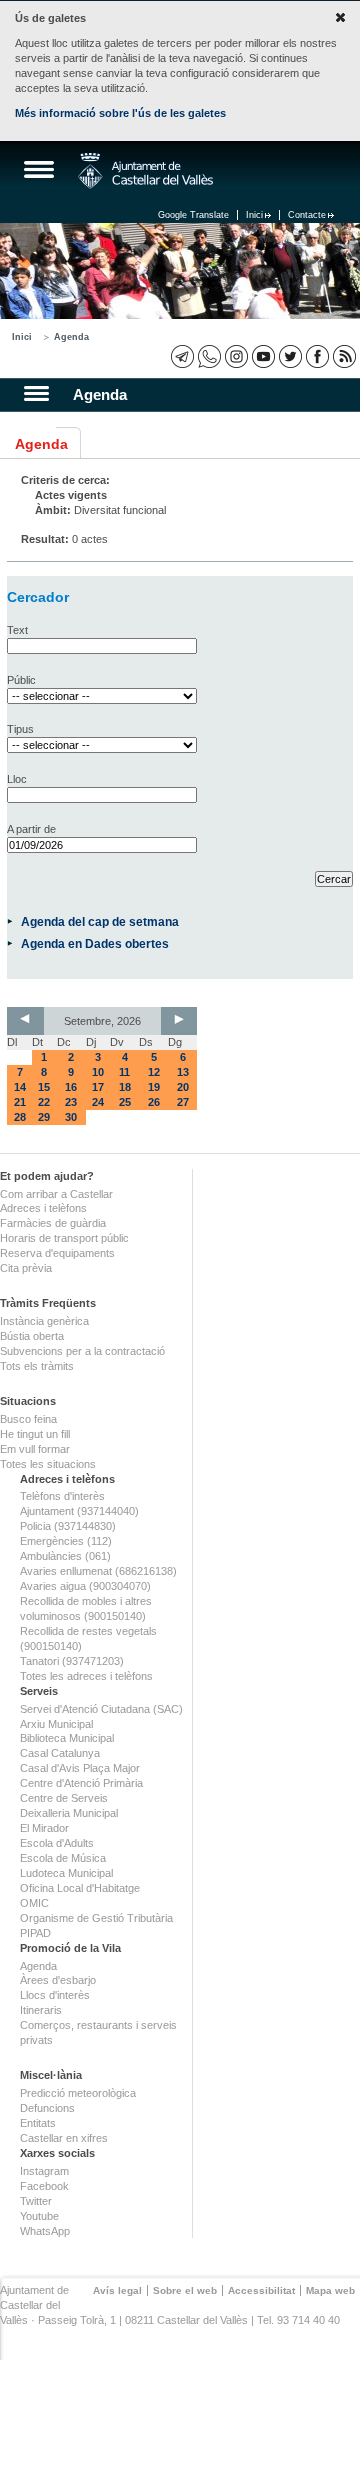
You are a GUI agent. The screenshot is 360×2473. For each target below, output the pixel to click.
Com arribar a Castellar (56, 1194)
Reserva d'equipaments (57, 1253)
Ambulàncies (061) (65, 1556)
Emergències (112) (66, 1541)
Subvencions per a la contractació (82, 1351)
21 (20, 1102)
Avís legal (117, 2290)
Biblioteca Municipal (67, 1738)
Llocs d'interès (55, 1995)
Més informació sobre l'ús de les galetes (120, 113)
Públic (21, 680)
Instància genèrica (44, 1321)
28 (20, 1117)
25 (125, 1102)
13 (183, 1072)
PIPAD (35, 1933)
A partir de (31, 829)
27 (183, 1102)
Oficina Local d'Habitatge (80, 1888)
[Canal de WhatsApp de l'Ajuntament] (209, 356)
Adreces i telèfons (43, 1208)
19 (154, 1087)
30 (71, 1117)
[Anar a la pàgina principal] (145, 171)
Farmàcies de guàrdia (53, 1223)
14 (20, 1087)
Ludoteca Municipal (66, 1873)
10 (98, 1072)
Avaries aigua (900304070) (85, 1586)
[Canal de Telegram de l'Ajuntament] (182, 356)
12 (154, 1072)
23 (71, 1102)
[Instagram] (236, 356)
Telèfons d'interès (62, 1496)
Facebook (44, 2186)
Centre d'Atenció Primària (81, 1783)
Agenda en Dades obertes (95, 943)
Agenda (71, 337)
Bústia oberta (32, 1336)
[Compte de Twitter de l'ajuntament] (290, 356)
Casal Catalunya (60, 1753)
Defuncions (47, 2108)
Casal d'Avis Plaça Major (80, 1768)
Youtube (39, 2216)
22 (44, 1102)
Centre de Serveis (64, 1798)
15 (44, 1087)
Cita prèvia (26, 1268)
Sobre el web (185, 2290)
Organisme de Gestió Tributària (96, 1918)
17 (98, 1087)
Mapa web (330, 2290)
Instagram (44, 2171)
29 (44, 1117)
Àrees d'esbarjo (58, 1980)
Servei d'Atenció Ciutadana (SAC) (101, 1709)
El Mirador (44, 1828)
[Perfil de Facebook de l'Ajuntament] (317, 356)
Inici (254, 215)
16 (71, 1087)
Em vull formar (35, 1449)
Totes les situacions (48, 1464)
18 (125, 1087)
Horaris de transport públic (64, 1238)
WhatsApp (45, 2231)
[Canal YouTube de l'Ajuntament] (263, 356)
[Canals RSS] (344, 356)
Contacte (307, 215)
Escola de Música (63, 1858)
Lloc (17, 779)
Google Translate (193, 215)
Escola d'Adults (57, 1843)
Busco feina (28, 1419)
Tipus (20, 729)
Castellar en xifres (64, 2138)
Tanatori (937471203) (72, 1661)
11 (124, 1072)
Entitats (38, 2123)
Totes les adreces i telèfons (86, 1676)
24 (98, 1102)
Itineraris (41, 2010)
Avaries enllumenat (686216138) (98, 1571)
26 (154, 1102)
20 (183, 1087)
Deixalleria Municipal (69, 1813)
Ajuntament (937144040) (79, 1511)
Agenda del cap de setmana (100, 921)
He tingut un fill (35, 1434)
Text (17, 630)
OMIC (34, 1903)
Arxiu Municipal (56, 1724)
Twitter (36, 2201)
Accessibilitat (261, 2290)
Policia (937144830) (68, 1526)
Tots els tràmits (37, 1366)
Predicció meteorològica (78, 2093)
